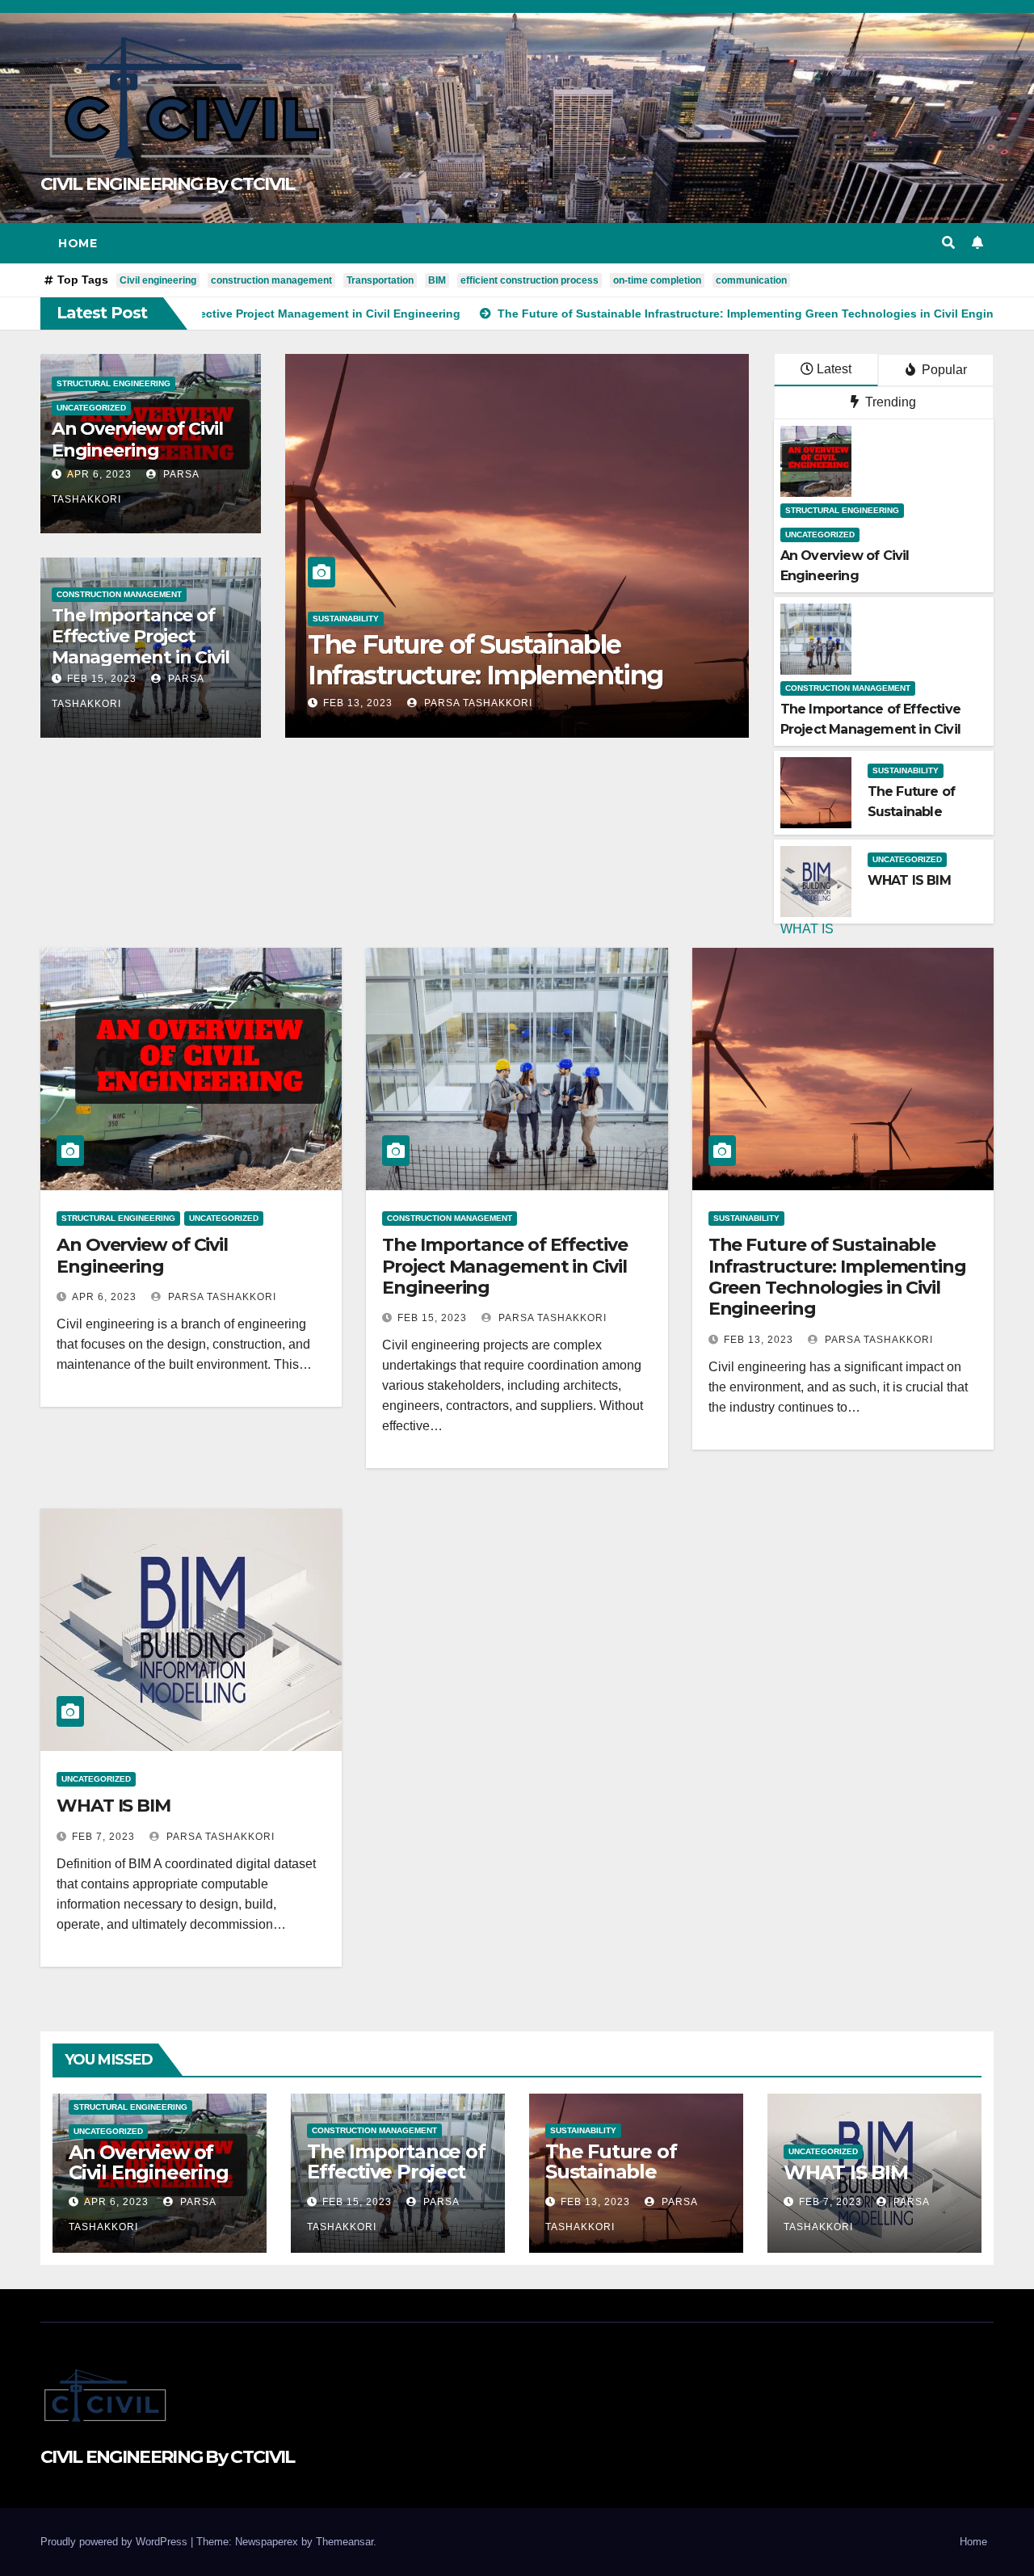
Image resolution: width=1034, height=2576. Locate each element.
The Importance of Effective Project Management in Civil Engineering (141, 647)
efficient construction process (530, 280)
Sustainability (906, 770)
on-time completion (657, 280)
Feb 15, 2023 (102, 679)
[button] (948, 243)
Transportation (380, 280)
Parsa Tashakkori (470, 703)
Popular (943, 370)
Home (78, 243)
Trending (889, 402)
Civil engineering (158, 280)
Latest (834, 369)
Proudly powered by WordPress (116, 2542)
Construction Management (119, 594)
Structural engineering (113, 383)
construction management (271, 280)
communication (751, 280)
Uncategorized (91, 408)
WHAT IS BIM (391, 673)
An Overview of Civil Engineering (137, 439)
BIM (437, 280)
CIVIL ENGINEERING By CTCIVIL (167, 184)
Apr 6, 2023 (99, 474)
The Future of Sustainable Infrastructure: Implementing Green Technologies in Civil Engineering (837, 1277)
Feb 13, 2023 (759, 1340)
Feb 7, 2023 (355, 703)
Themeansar (345, 2542)
